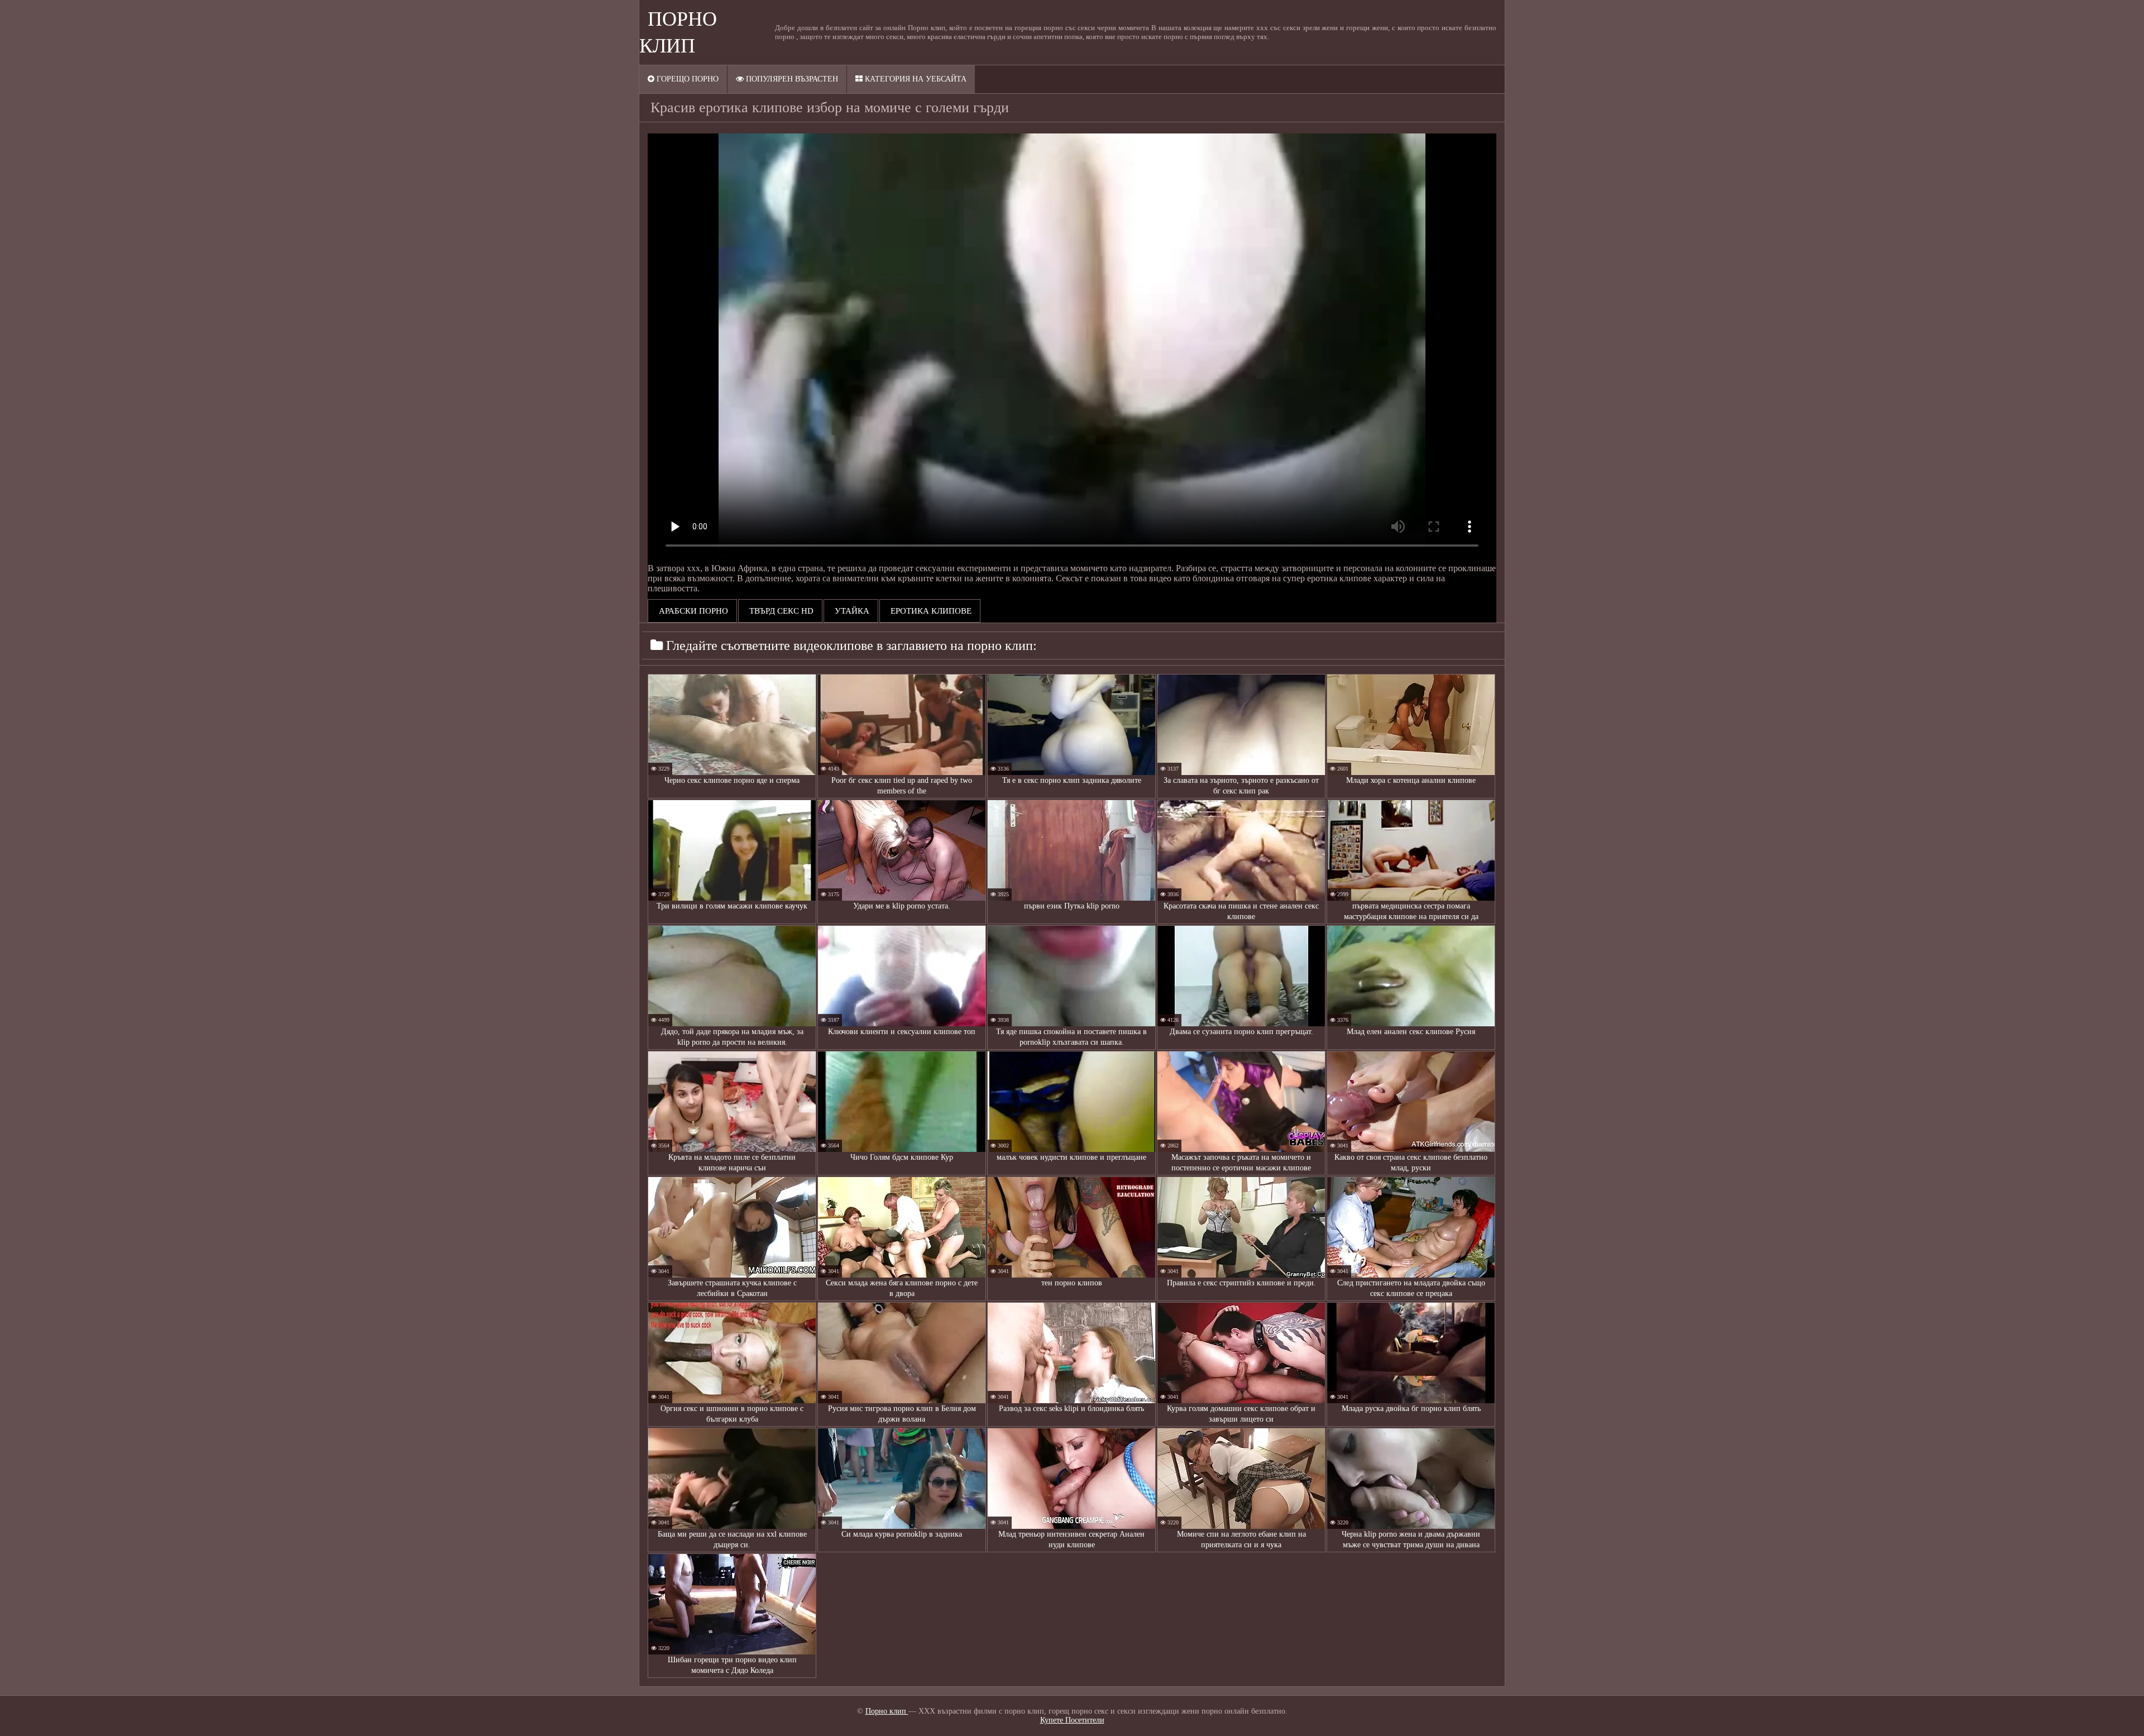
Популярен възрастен (791, 79)
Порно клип (887, 1711)
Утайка (851, 611)
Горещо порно (686, 79)
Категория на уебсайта (915, 79)
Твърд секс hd (780, 611)
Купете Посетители (1072, 1720)
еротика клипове (930, 611)
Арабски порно (692, 611)
